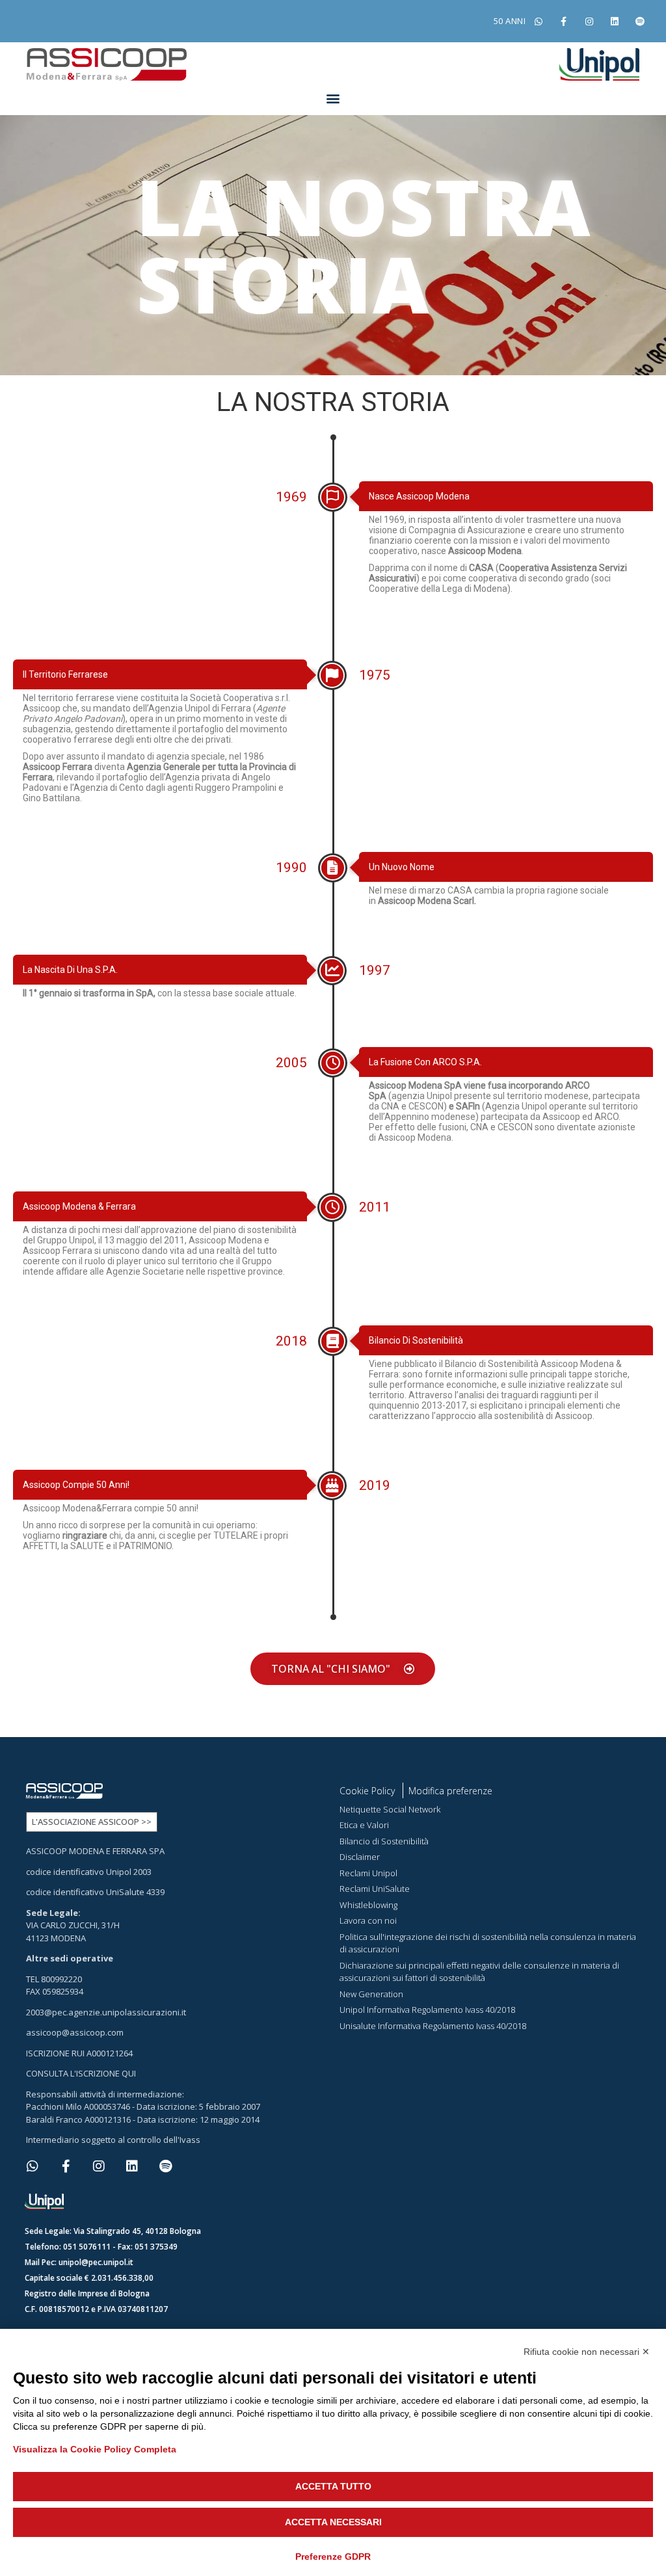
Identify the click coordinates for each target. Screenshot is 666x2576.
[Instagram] (589, 21)
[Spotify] (640, 21)
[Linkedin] (615, 21)
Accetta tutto (333, 2486)
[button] (333, 98)
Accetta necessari (333, 2522)
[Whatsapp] (538, 21)
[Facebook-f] (564, 21)
